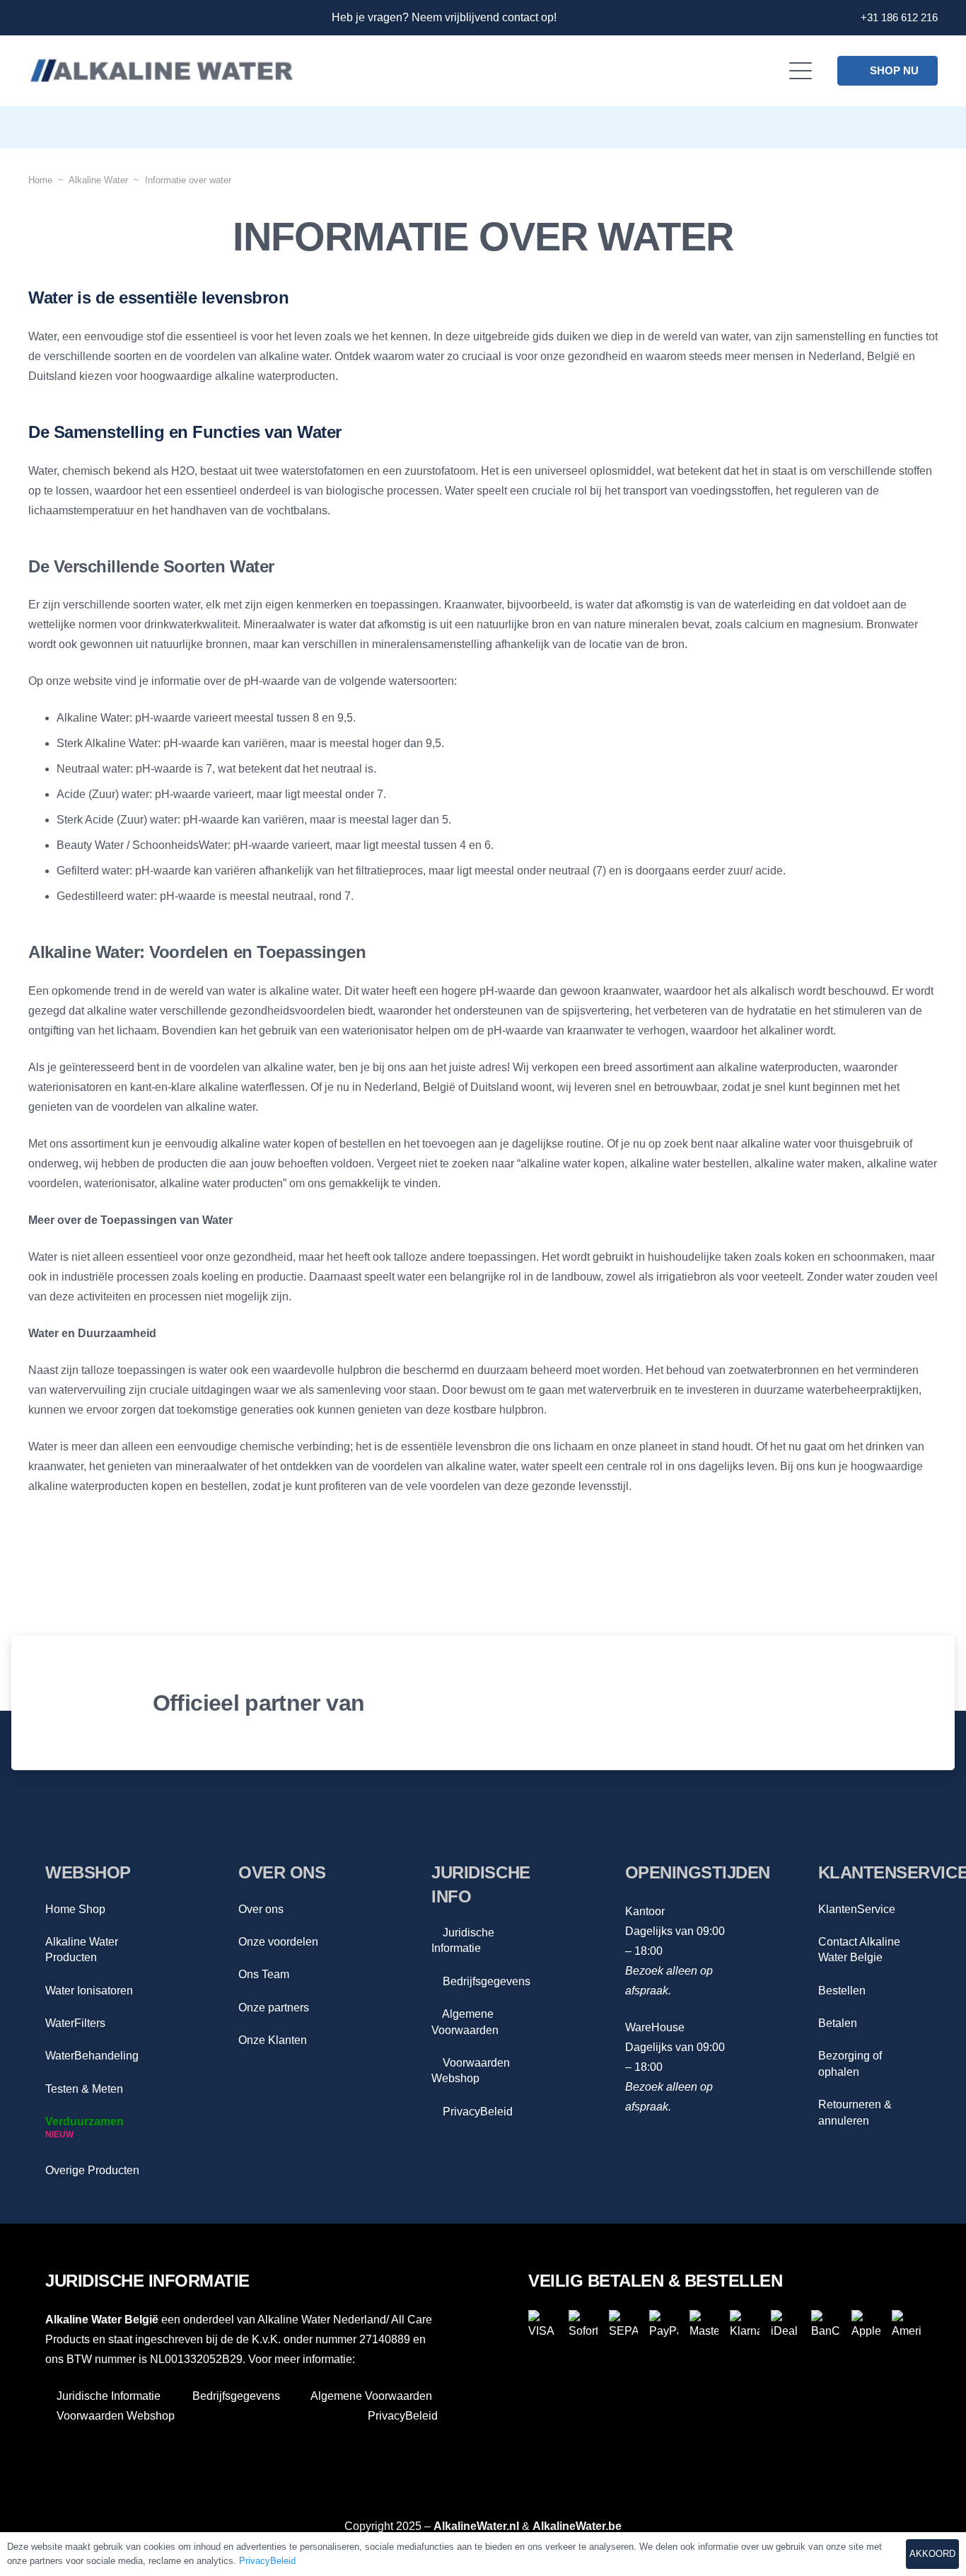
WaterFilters (75, 2023)
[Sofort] (583, 2324)
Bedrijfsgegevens (485, 1981)
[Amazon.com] (820, 1703)
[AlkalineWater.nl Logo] (161, 71)
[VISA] (543, 2324)
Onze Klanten (273, 2040)
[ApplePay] (866, 2324)
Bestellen (842, 1991)
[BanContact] (826, 2324)
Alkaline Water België (102, 2320)
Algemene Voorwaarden (370, 2396)
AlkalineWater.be (577, 2526)
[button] (801, 71)
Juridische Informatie (107, 2396)
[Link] (34, 18)
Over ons (261, 1909)
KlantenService (857, 1909)
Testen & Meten (84, 2089)
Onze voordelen (278, 1942)
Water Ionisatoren (89, 1991)
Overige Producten (92, 2170)
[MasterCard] (704, 2324)
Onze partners (274, 2008)
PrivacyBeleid (476, 2112)
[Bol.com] (595, 1703)
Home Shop (75, 1909)
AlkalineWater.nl (476, 2526)
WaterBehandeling (92, 2056)
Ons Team (264, 1974)
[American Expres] (906, 2324)
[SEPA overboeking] (623, 2324)
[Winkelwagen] (918, 127)
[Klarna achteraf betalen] (744, 2324)
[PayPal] (664, 2324)
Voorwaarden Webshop (114, 2416)
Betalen (838, 2023)
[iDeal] (785, 2324)
